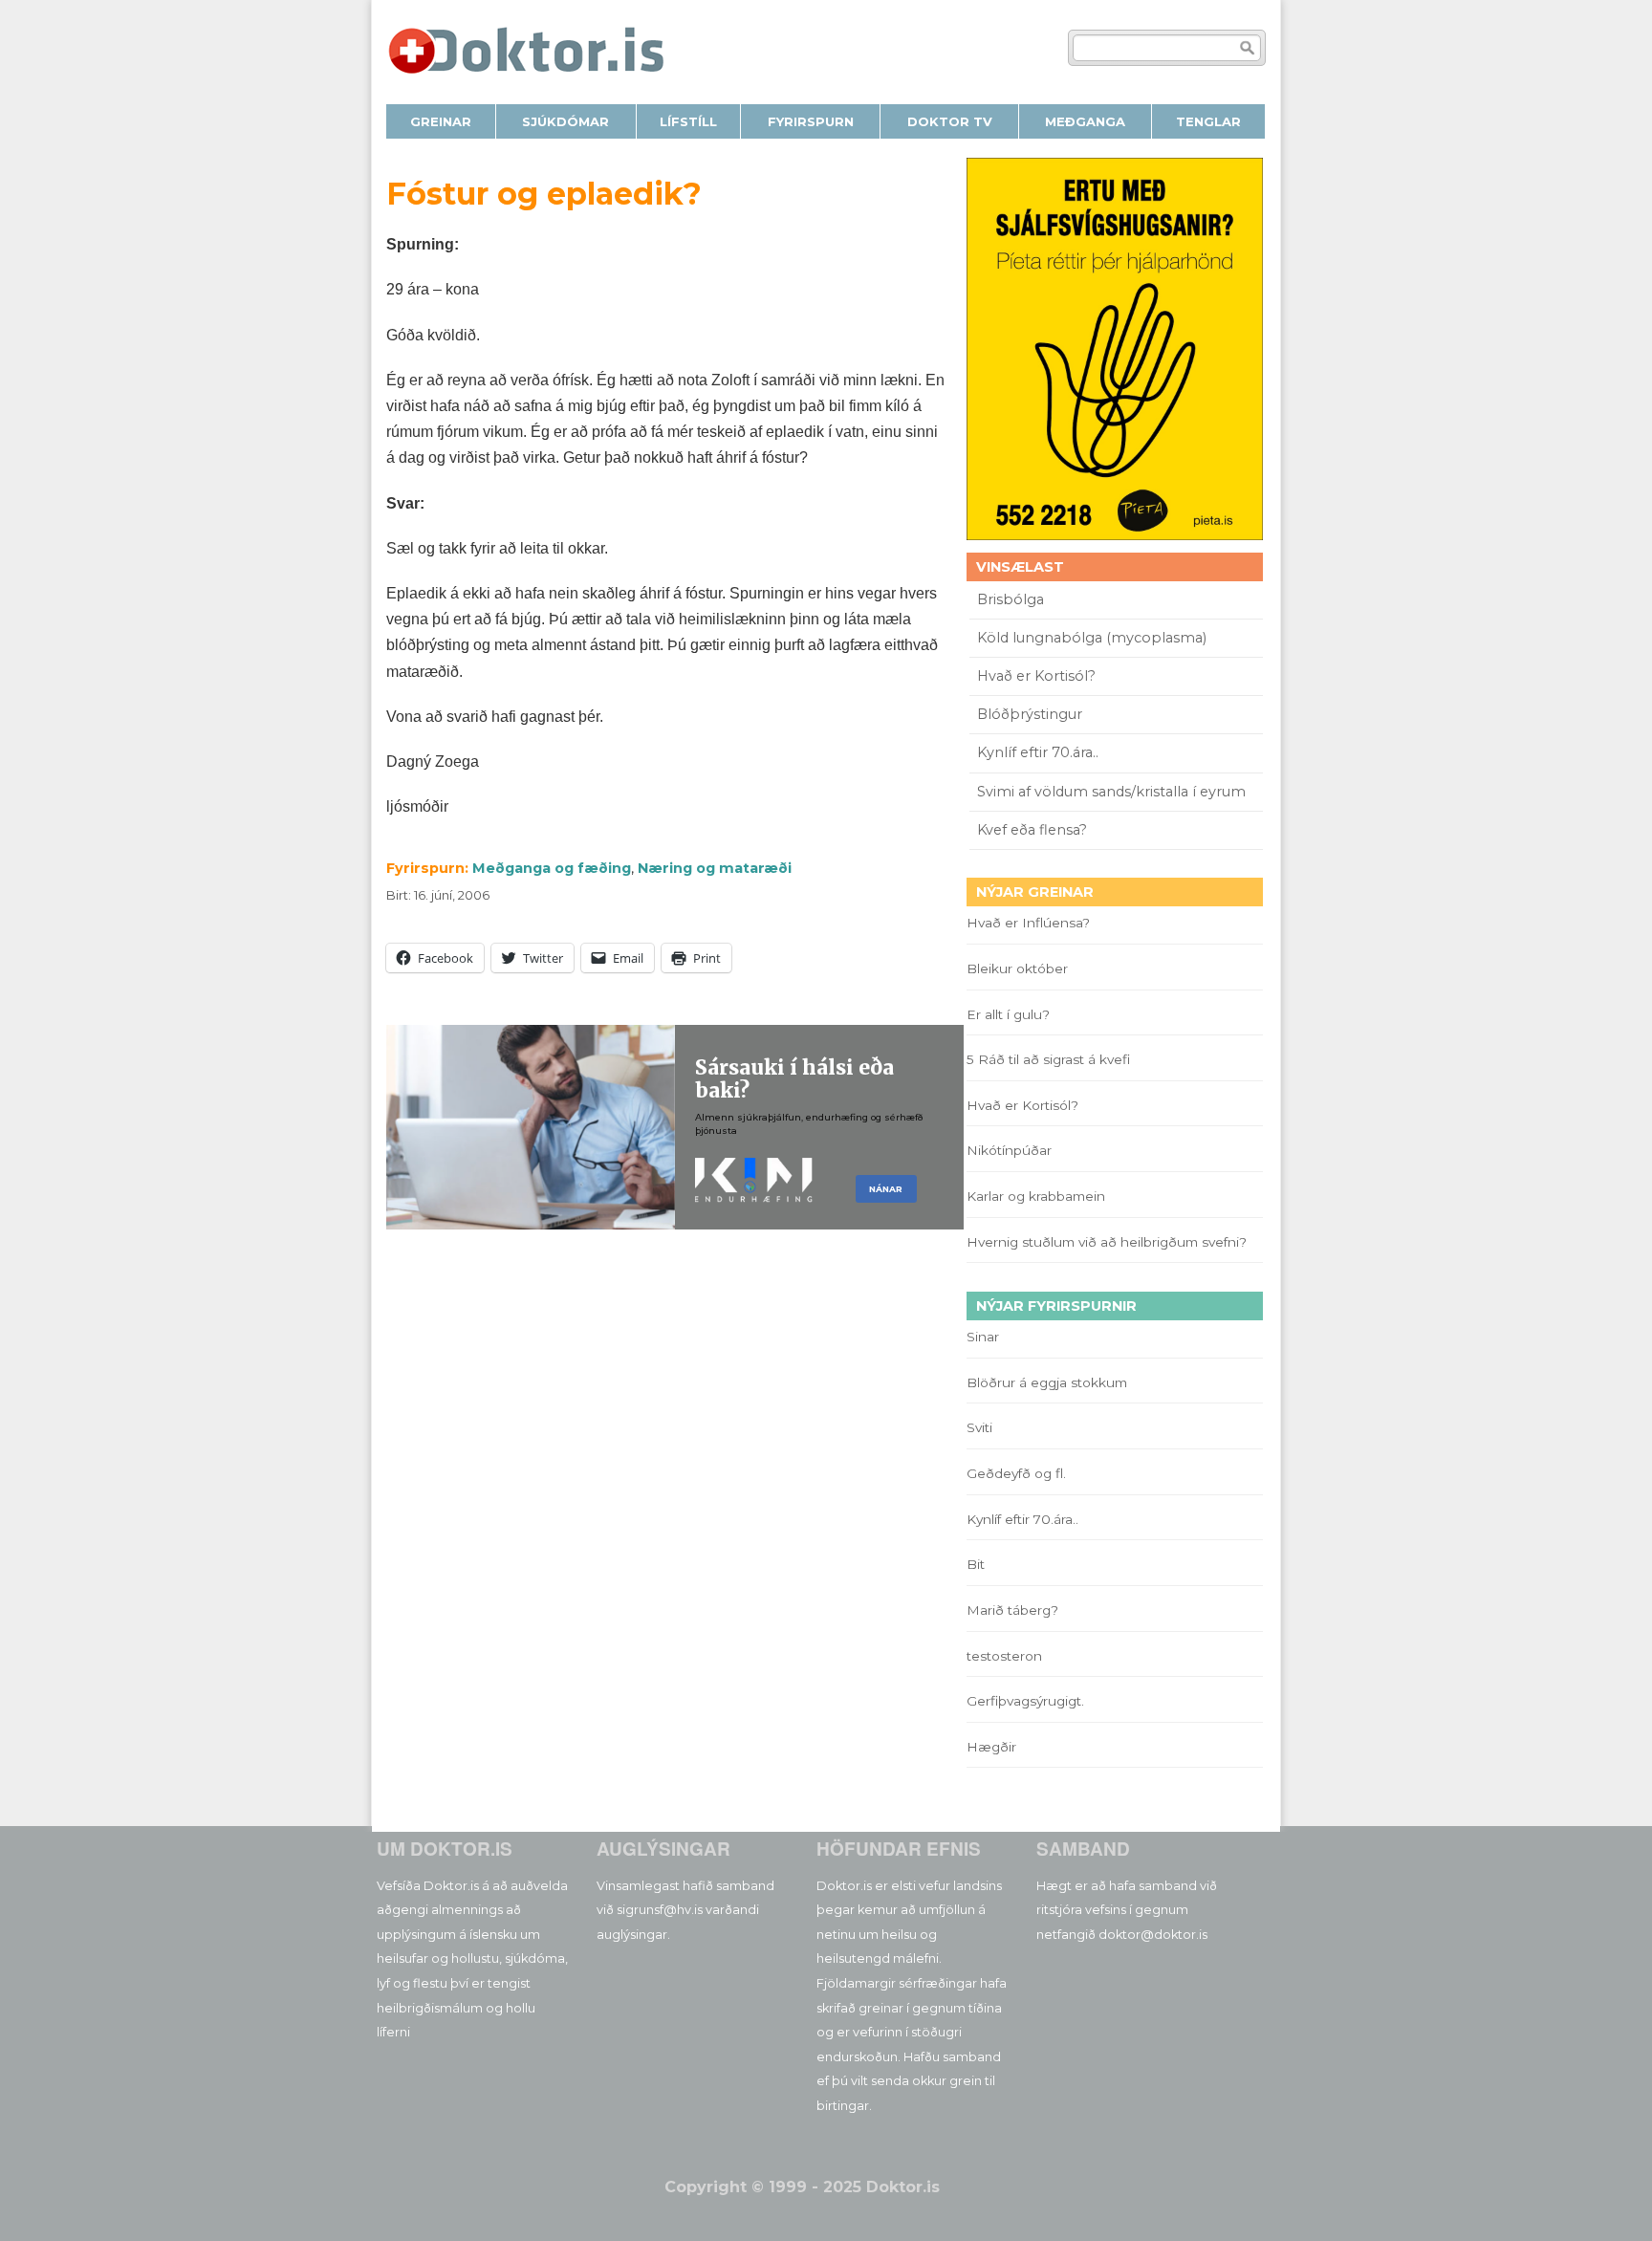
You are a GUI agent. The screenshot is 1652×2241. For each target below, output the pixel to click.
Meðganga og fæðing (552, 868)
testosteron (1004, 1656)
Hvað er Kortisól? (1038, 676)
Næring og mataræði (715, 868)
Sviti (979, 1427)
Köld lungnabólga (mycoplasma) (1092, 638)
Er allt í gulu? (1011, 1014)
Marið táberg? (1012, 1610)
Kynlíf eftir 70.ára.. (1038, 752)
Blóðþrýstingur (1030, 714)
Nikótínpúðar (1009, 1150)
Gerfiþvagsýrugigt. (1025, 1701)
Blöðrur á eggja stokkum (1047, 1382)
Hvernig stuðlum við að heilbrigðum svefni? (1107, 1242)
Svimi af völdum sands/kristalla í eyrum (1111, 792)
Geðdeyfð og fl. (1016, 1473)
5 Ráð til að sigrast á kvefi (1050, 1059)
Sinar (983, 1337)
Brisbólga (1011, 599)
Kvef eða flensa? (1032, 830)
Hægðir (991, 1747)
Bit (976, 1564)
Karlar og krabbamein (1036, 1196)
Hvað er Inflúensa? (1028, 923)
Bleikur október (1017, 968)
